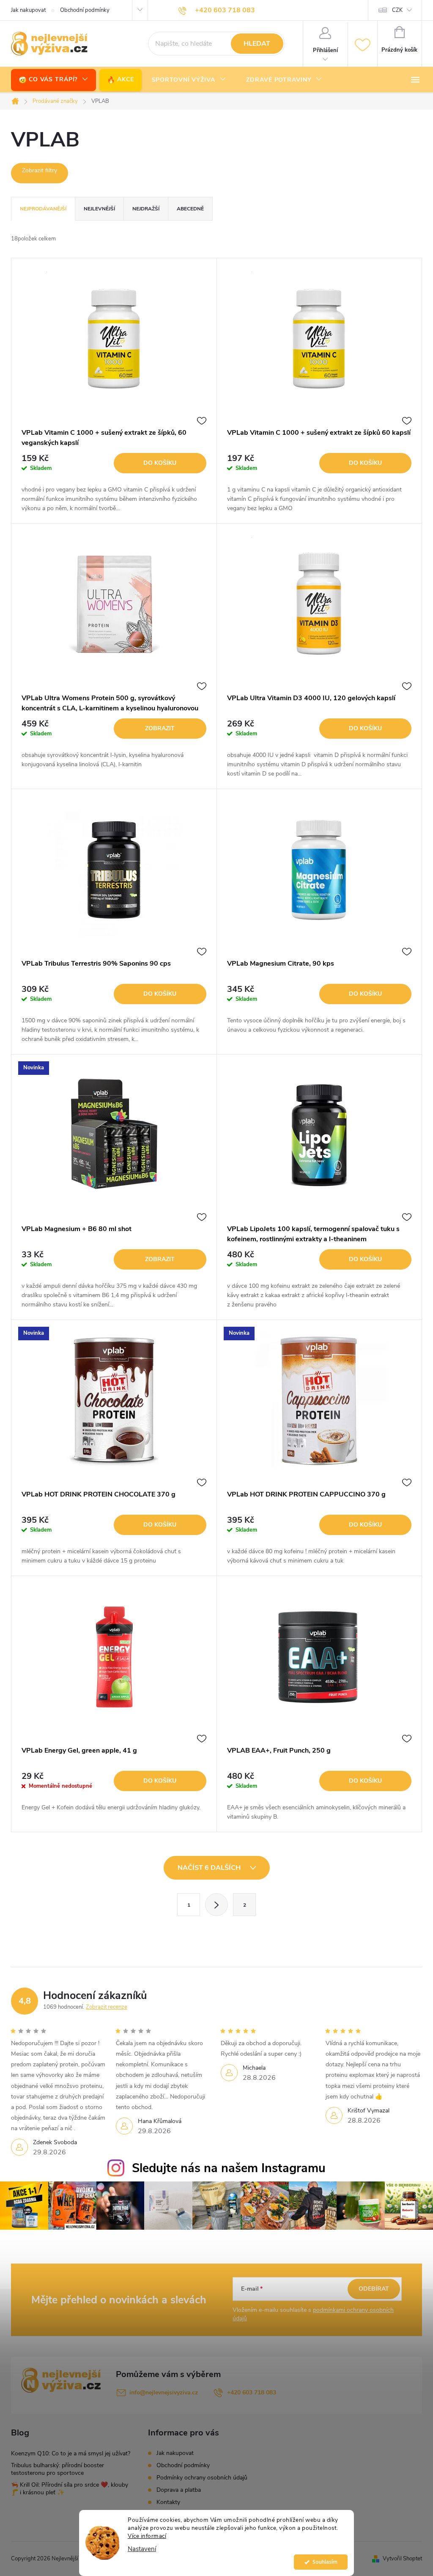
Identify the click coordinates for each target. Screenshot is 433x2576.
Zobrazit (160, 728)
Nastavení (142, 2549)
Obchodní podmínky (85, 10)
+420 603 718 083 (252, 2392)
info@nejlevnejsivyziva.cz (164, 2392)
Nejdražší (146, 209)
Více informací (147, 2536)
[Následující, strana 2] (216, 1905)
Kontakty (168, 2502)
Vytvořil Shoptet (402, 2559)
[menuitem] (53, 80)
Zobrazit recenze (107, 2007)
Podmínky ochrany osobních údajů (202, 2478)
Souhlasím (325, 2562)
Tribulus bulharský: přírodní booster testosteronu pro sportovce (58, 2469)
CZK (397, 10)
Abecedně (190, 209)
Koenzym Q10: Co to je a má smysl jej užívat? (71, 2453)
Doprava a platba (179, 2490)
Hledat (257, 44)
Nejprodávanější (43, 209)
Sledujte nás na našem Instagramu (229, 2168)
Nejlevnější (99, 209)
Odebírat (374, 2289)
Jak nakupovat (28, 10)
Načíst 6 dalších (210, 1868)
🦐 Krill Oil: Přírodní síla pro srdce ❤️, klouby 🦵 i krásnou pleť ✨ (70, 2489)
